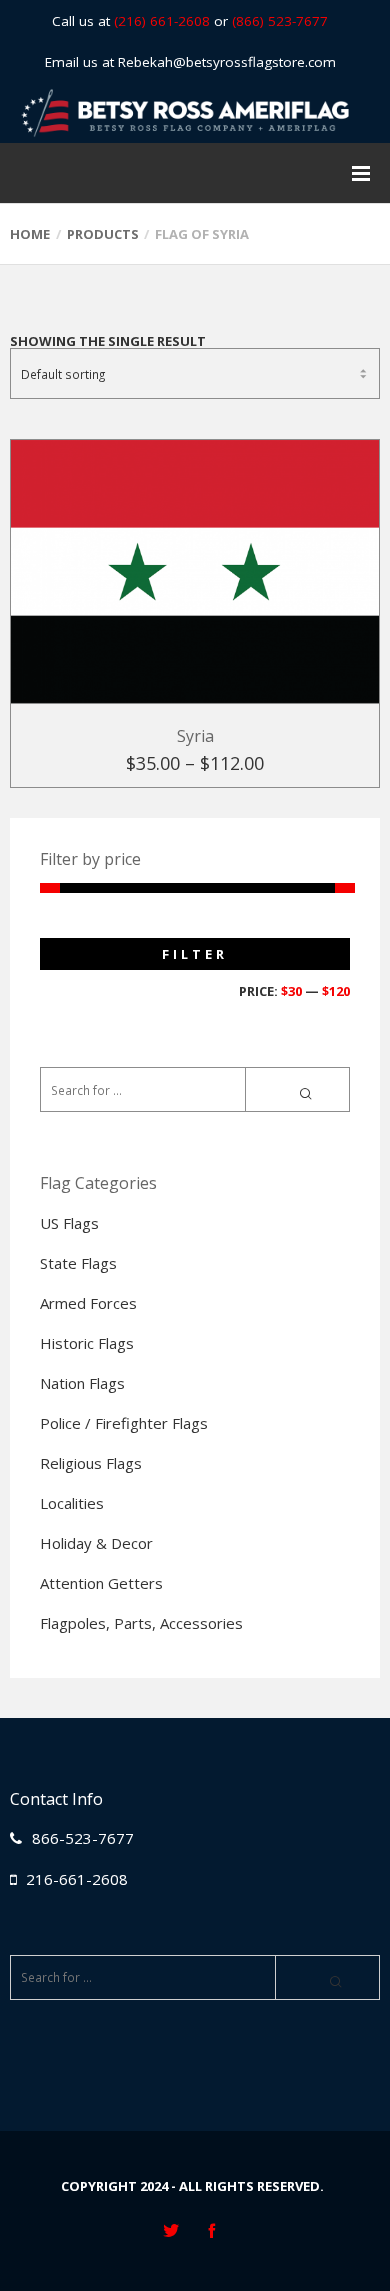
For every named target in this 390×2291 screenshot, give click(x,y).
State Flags (78, 1263)
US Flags (69, 1223)
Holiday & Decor (96, 1543)
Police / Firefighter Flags (124, 1423)
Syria (195, 736)
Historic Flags (87, 1343)
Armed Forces (88, 1303)
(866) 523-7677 (280, 21)
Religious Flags (91, 1463)
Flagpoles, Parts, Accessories (141, 1623)
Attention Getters (101, 1583)
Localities (72, 1503)
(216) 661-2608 (162, 21)
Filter (194, 954)
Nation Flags (82, 1383)
